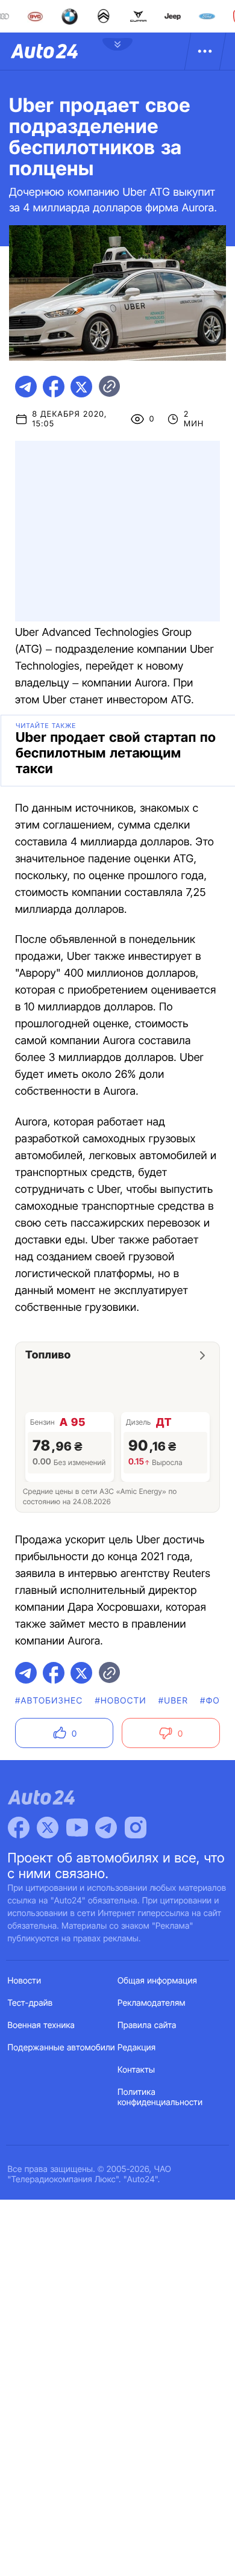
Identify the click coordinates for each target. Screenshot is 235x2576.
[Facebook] (19, 1828)
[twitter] (81, 387)
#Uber (173, 1701)
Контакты (136, 2070)
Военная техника (42, 2025)
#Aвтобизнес (49, 1701)
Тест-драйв (30, 2003)
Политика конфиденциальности (160, 2097)
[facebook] (54, 387)
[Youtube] (77, 1828)
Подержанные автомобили (61, 2048)
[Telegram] (106, 1828)
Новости (25, 1981)
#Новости (120, 1701)
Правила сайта (147, 2025)
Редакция (136, 2048)
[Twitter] (48, 1828)
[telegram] (26, 387)
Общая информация (157, 1981)
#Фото (216, 1701)
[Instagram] (136, 1828)
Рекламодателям (152, 2003)
